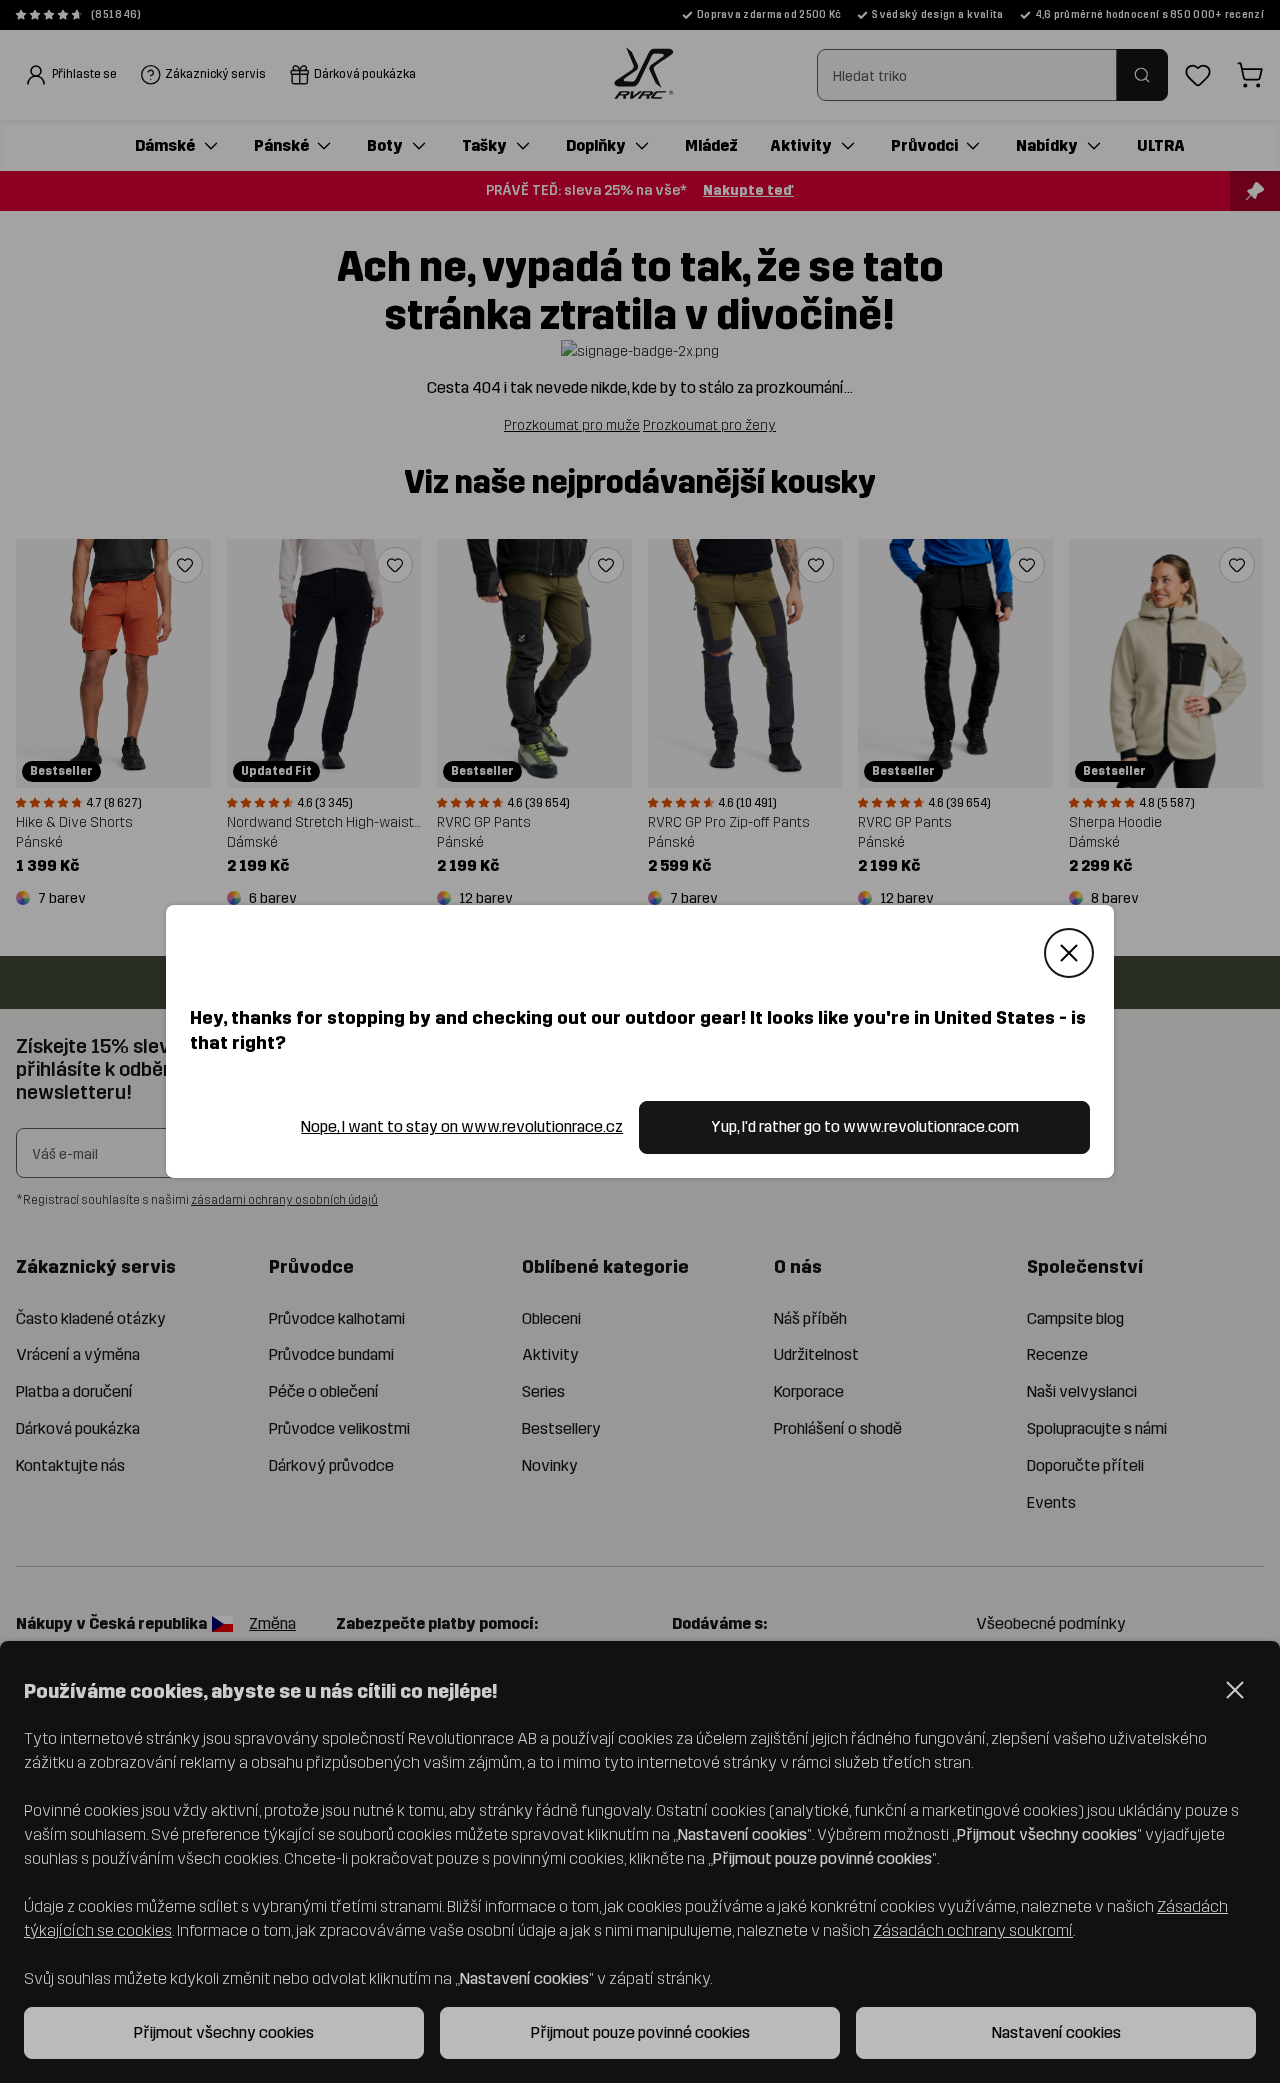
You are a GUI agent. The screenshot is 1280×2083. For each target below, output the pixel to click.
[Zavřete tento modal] (1069, 953)
